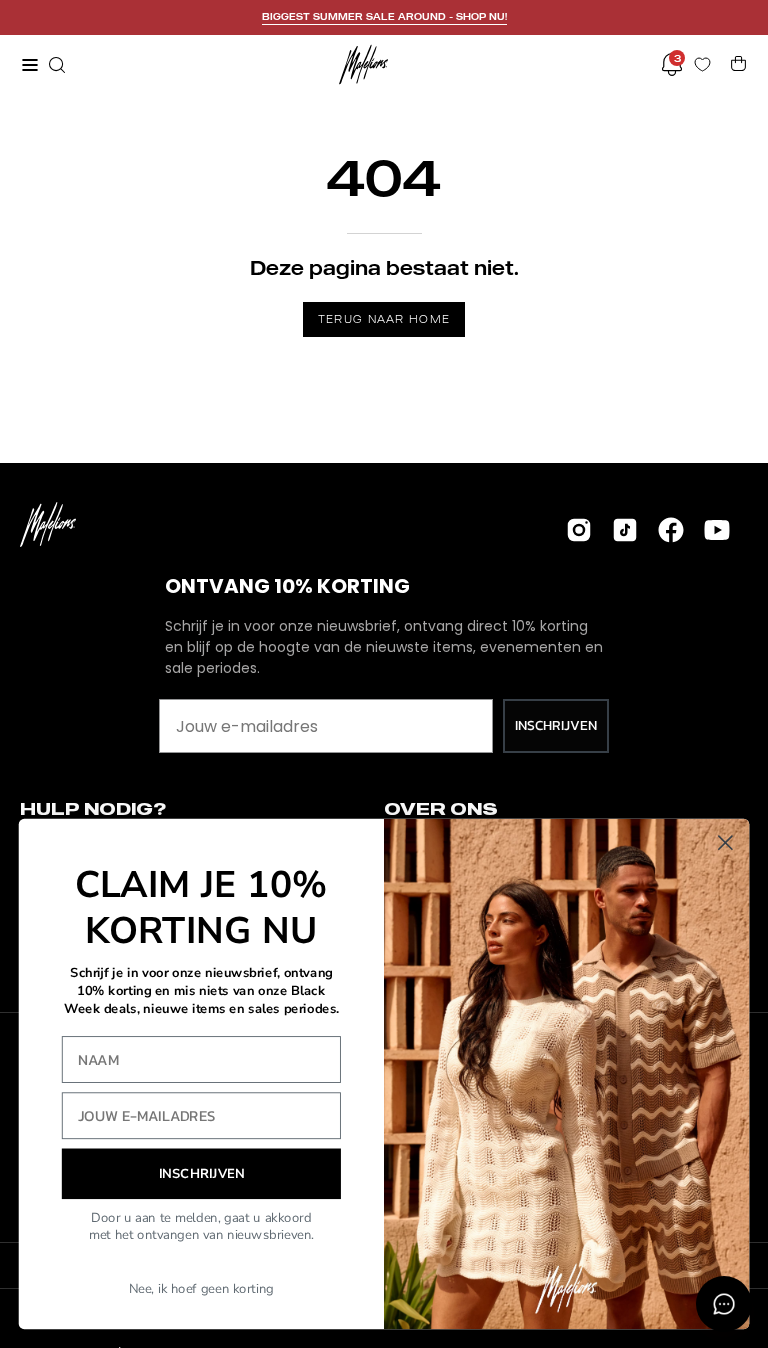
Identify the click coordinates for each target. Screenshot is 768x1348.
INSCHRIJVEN (556, 725)
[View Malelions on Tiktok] (625, 530)
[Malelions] (364, 64)
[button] (55, 65)
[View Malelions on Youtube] (717, 530)
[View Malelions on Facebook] (671, 530)
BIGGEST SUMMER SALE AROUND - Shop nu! (384, 16)
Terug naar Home (384, 319)
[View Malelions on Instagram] (579, 530)
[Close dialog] (725, 842)
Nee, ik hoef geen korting (201, 1289)
